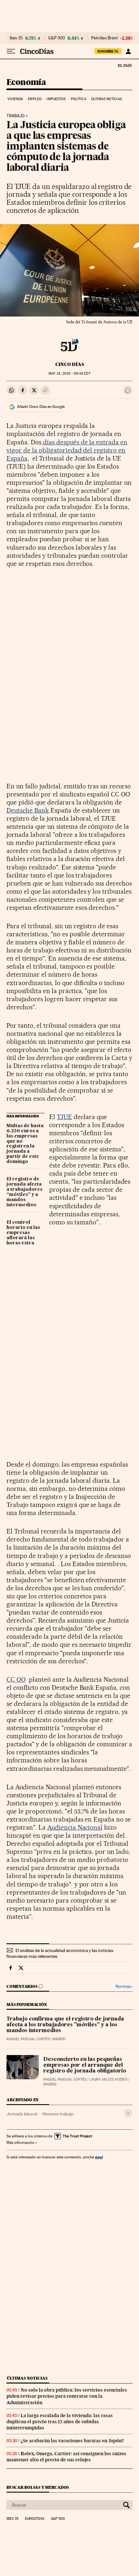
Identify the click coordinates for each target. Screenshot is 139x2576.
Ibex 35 (16, 38)
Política (79, 99)
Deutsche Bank (28, 810)
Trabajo (16, 116)
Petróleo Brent (104, 38)
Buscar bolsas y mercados (38, 2487)
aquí (99, 2157)
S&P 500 (57, 38)
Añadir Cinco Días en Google (41, 407)
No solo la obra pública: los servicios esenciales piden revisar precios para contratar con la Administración (67, 2396)
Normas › (124, 1986)
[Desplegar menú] (11, 51)
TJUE (64, 1117)
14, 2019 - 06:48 (69, 374)
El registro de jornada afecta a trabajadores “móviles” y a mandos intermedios (24, 1192)
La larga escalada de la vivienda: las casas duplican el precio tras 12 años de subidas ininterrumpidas (60, 2422)
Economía (26, 83)
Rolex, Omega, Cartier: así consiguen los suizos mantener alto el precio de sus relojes (66, 2457)
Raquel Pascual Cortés (28, 2039)
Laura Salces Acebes (108, 2079)
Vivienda (15, 99)
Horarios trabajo (58, 2114)
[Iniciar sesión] (128, 51)
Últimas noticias (107, 99)
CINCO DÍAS (70, 364)
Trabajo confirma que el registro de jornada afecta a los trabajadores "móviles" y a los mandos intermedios (65, 2025)
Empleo (35, 99)
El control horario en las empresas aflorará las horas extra (23, 1233)
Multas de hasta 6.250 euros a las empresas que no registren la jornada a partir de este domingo (25, 1144)
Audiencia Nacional (75, 1827)
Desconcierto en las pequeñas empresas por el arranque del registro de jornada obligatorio (85, 2065)
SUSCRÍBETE (108, 51)
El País (124, 65)
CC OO (16, 1679)
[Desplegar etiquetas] (128, 2113)
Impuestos (56, 99)
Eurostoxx (35, 2519)
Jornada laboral (22, 2114)
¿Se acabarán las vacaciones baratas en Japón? (72, 2441)
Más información (20, 2143)
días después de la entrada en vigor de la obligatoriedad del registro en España (67, 450)
